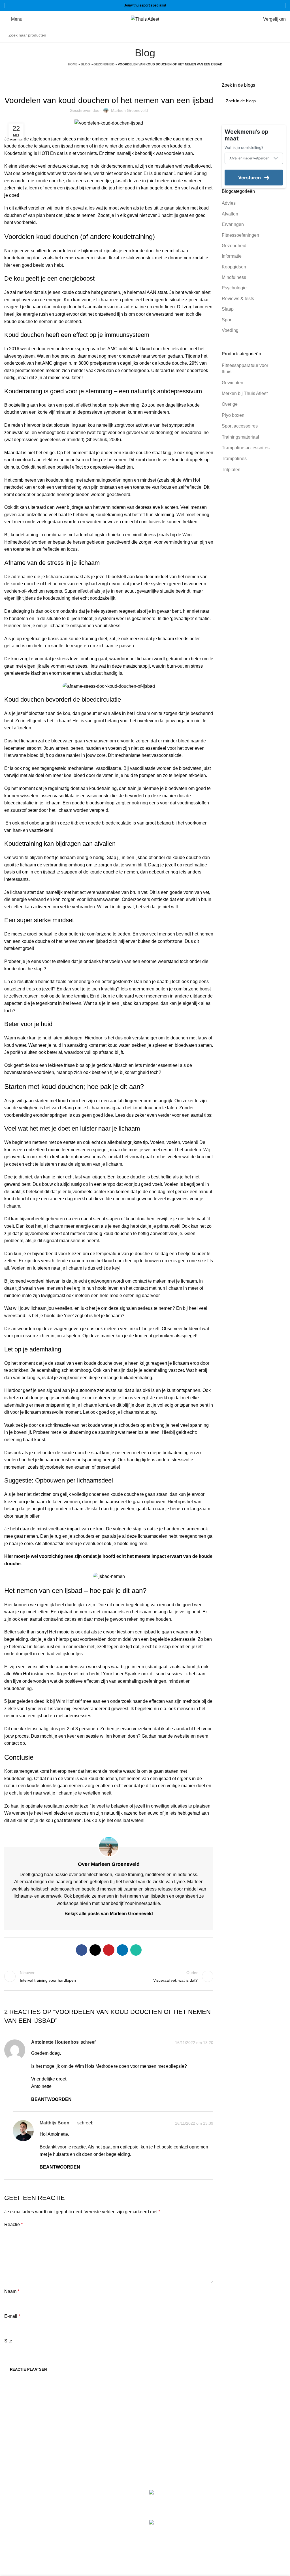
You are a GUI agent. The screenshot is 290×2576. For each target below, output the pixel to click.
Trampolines (234, 459)
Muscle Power (19, 2505)
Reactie (13, 2224)
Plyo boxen (233, 415)
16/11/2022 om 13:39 (194, 2124)
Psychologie (234, 288)
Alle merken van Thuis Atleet (35, 2541)
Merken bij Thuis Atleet (245, 393)
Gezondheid (104, 64)
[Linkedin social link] (122, 1950)
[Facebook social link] (82, 1950)
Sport (227, 320)
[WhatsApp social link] (136, 1950)
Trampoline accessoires (246, 448)
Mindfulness (234, 277)
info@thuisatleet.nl (24, 2431)
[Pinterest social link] (109, 1950)
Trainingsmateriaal (240, 437)
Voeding (230, 330)
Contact (157, 2456)
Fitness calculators (168, 2413)
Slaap (228, 309)
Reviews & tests (238, 299)
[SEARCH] (280, 35)
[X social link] (95, 1950)
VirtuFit (11, 2493)
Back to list (109, 1976)
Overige (230, 404)
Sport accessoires (240, 426)
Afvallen (230, 214)
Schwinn (13, 2517)
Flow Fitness (17, 2529)
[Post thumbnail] (173, 2501)
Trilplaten (231, 470)
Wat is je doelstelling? (244, 148)
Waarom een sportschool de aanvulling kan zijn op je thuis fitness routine (251, 2529)
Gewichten (233, 383)
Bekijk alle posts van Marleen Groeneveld (109, 1914)
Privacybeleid (163, 2434)
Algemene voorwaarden (173, 2424)
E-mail (12, 2316)
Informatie (232, 256)
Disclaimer (160, 2445)
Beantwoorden (51, 2099)
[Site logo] (145, 19)
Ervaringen (233, 224)
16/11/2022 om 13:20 (194, 2043)
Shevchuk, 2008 (103, 440)
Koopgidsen (234, 267)
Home (73, 64)
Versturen (250, 178)
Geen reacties (237, 2508)
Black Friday (162, 2466)
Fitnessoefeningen (240, 235)
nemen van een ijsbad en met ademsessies (48, 1716)
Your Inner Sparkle (121, 1674)
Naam (12, 2291)
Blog (85, 64)
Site (8, 2341)
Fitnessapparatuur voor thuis (245, 369)
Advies (229, 203)
